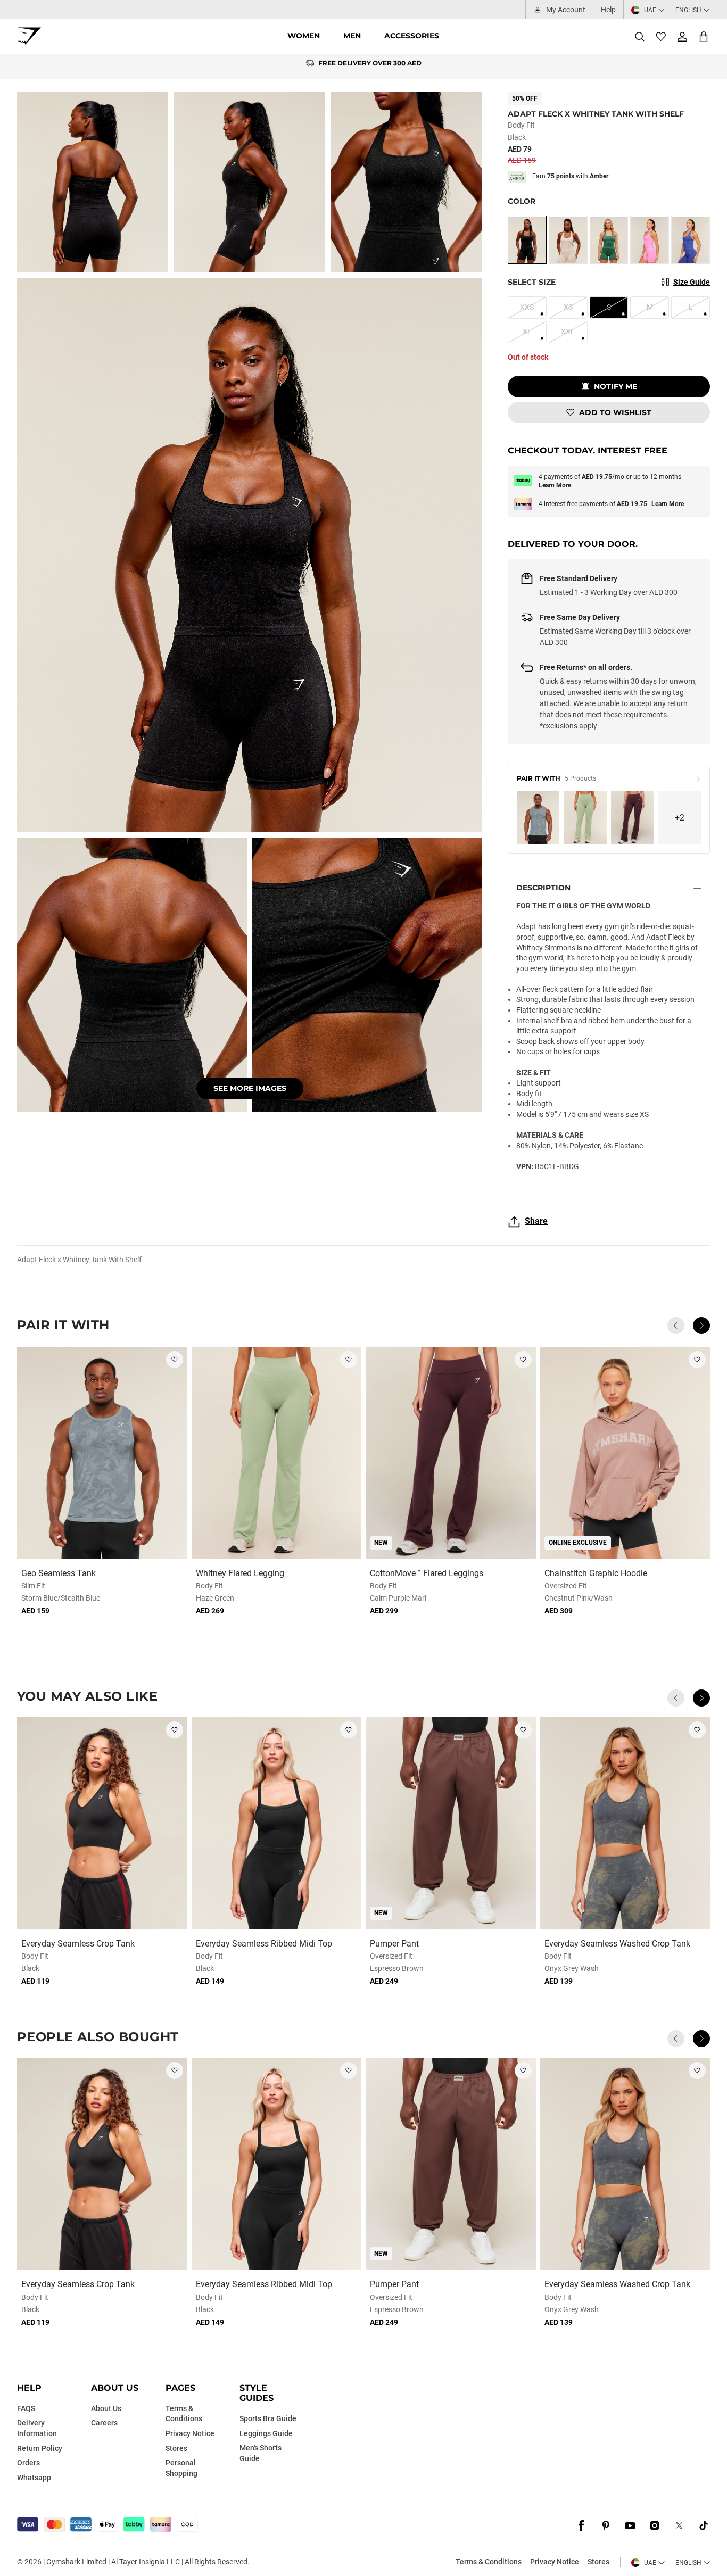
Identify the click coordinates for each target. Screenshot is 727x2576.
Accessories (412, 36)
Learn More (555, 485)
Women (304, 36)
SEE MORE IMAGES (250, 1088)
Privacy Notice (555, 2562)
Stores (598, 2562)
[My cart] (704, 36)
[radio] (527, 240)
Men (352, 36)
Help (608, 10)
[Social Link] (581, 2525)
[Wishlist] (661, 37)
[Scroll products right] (701, 1326)
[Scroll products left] (676, 1326)
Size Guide (692, 282)
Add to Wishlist (615, 412)
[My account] (682, 37)
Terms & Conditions (489, 2562)
